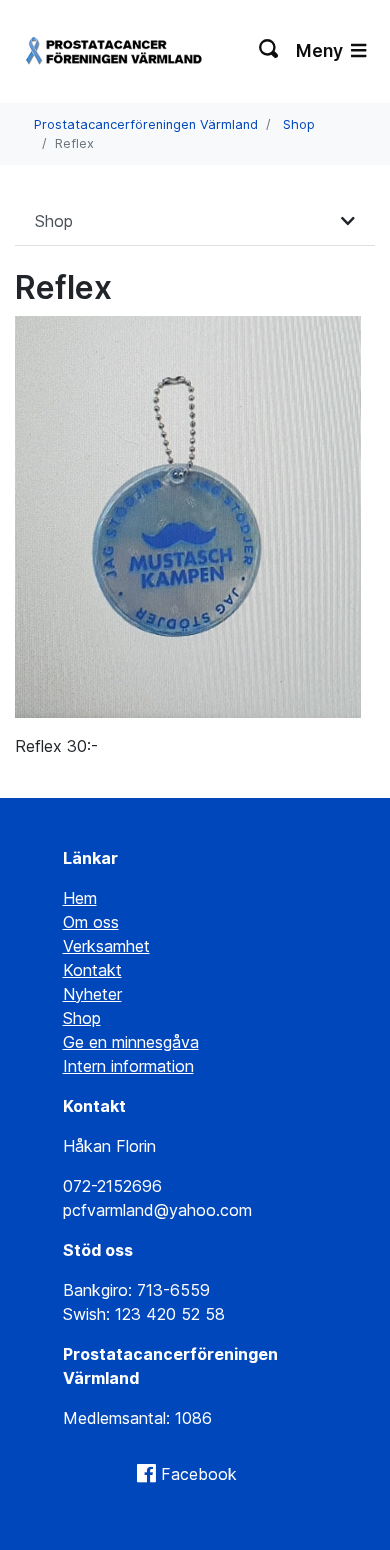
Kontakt (92, 970)
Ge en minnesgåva (131, 1042)
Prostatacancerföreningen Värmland (146, 124)
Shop (299, 124)
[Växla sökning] (269, 51)
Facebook (199, 1474)
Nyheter (92, 994)
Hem (80, 898)
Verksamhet (106, 946)
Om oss (91, 922)
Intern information (128, 1066)
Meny (321, 50)
